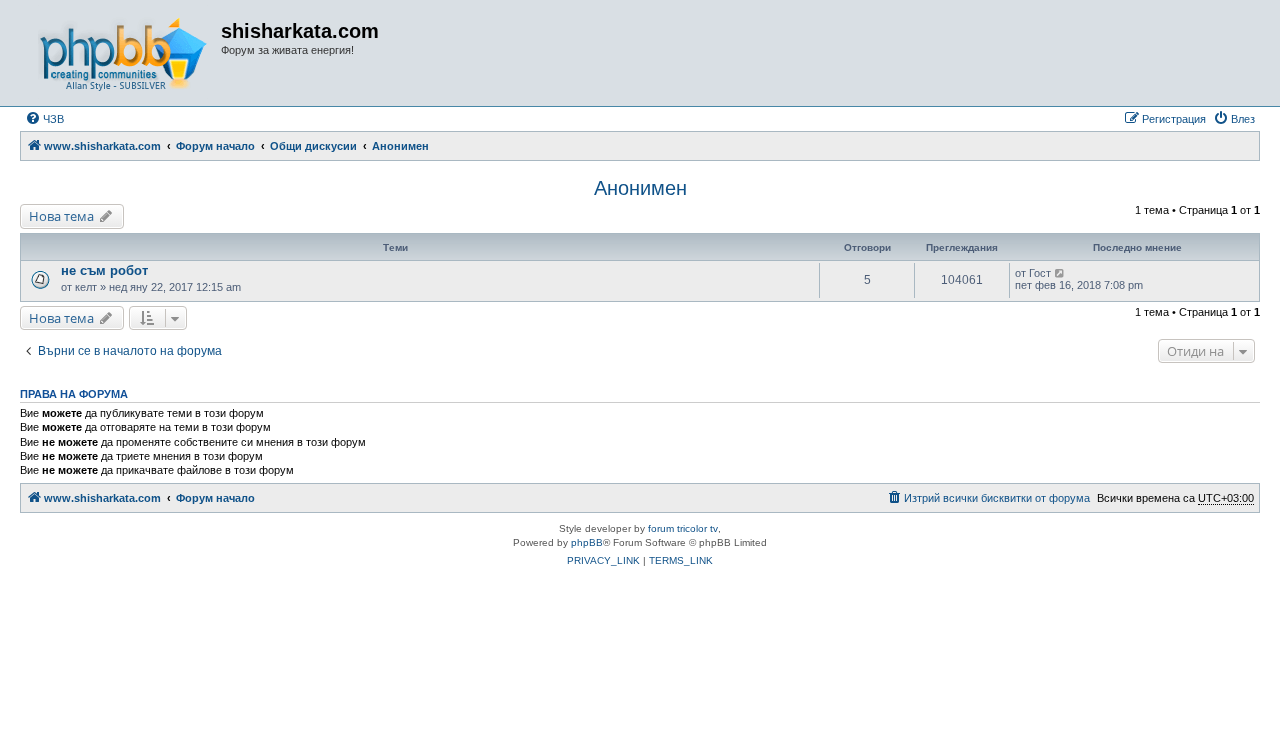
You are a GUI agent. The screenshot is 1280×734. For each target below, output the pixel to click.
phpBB (587, 542)
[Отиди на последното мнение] (1060, 273)
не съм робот (104, 270)
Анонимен (640, 188)
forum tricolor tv (683, 528)
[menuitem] (44, 119)
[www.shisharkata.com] (123, 53)
